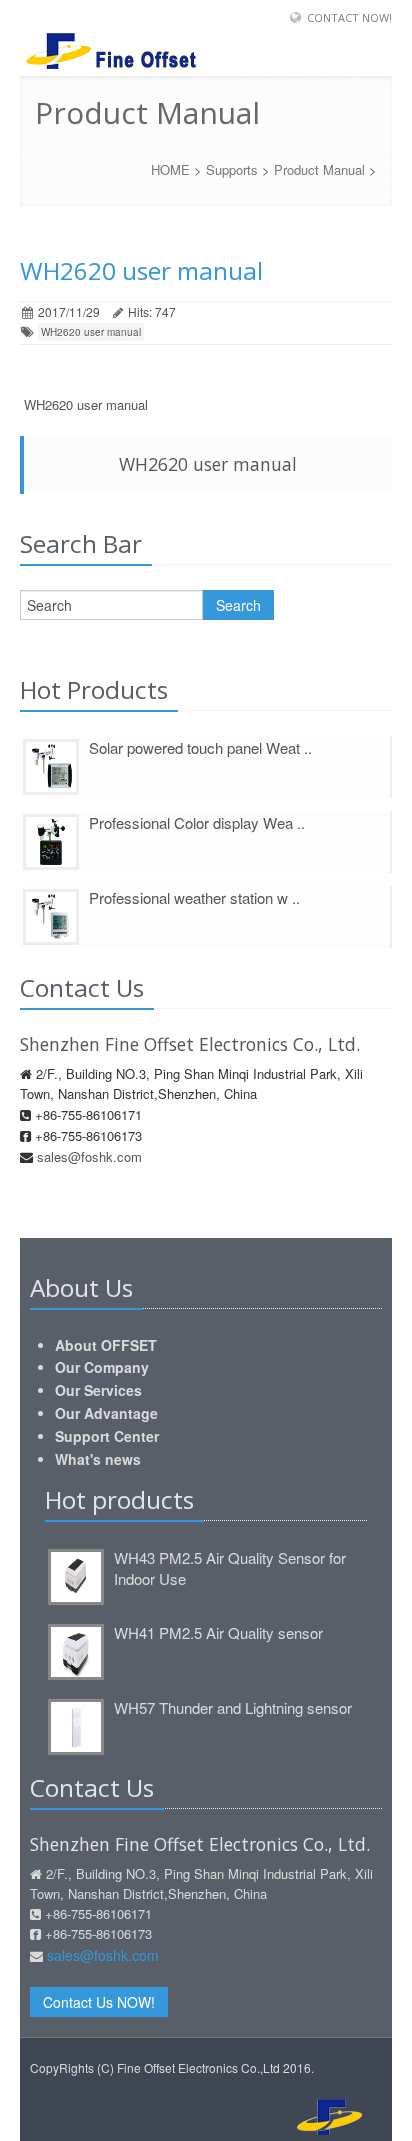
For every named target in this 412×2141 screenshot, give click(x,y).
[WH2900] (51, 840)
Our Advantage (106, 1413)
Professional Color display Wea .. (197, 822)
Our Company (102, 1367)
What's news (98, 1459)
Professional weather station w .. (194, 897)
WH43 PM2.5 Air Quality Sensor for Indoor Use (230, 1568)
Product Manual (319, 169)
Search (238, 605)
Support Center (107, 1436)
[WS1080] (51, 765)
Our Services (98, 1390)
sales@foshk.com (89, 1156)
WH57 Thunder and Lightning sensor (233, 1707)
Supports (232, 169)
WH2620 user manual (91, 332)
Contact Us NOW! (99, 2002)
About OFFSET (106, 1345)
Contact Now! (349, 17)
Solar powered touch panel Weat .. (200, 747)
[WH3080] (51, 915)
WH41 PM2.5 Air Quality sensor (218, 1632)
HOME (170, 169)
